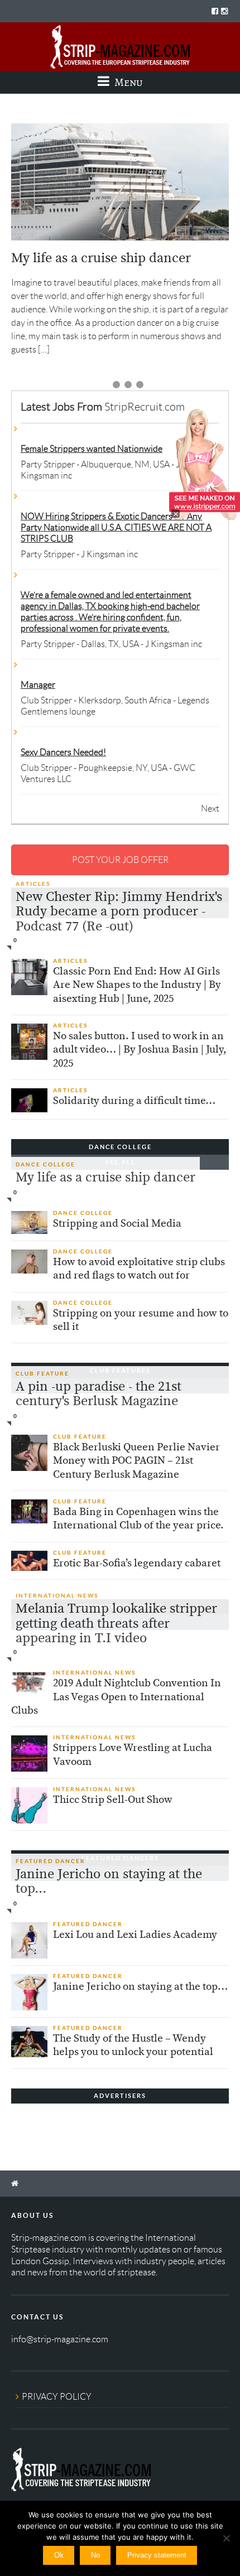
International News (57, 1596)
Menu (128, 82)
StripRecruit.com (145, 407)
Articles (33, 884)
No (95, 2555)
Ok (59, 2555)
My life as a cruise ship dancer (101, 258)
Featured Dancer (51, 1861)
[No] (226, 2538)
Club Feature (42, 1374)
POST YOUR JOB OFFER (120, 860)
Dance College (45, 1164)
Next (210, 809)
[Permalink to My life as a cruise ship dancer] (120, 182)
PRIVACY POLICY (57, 2397)
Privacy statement (157, 2555)
